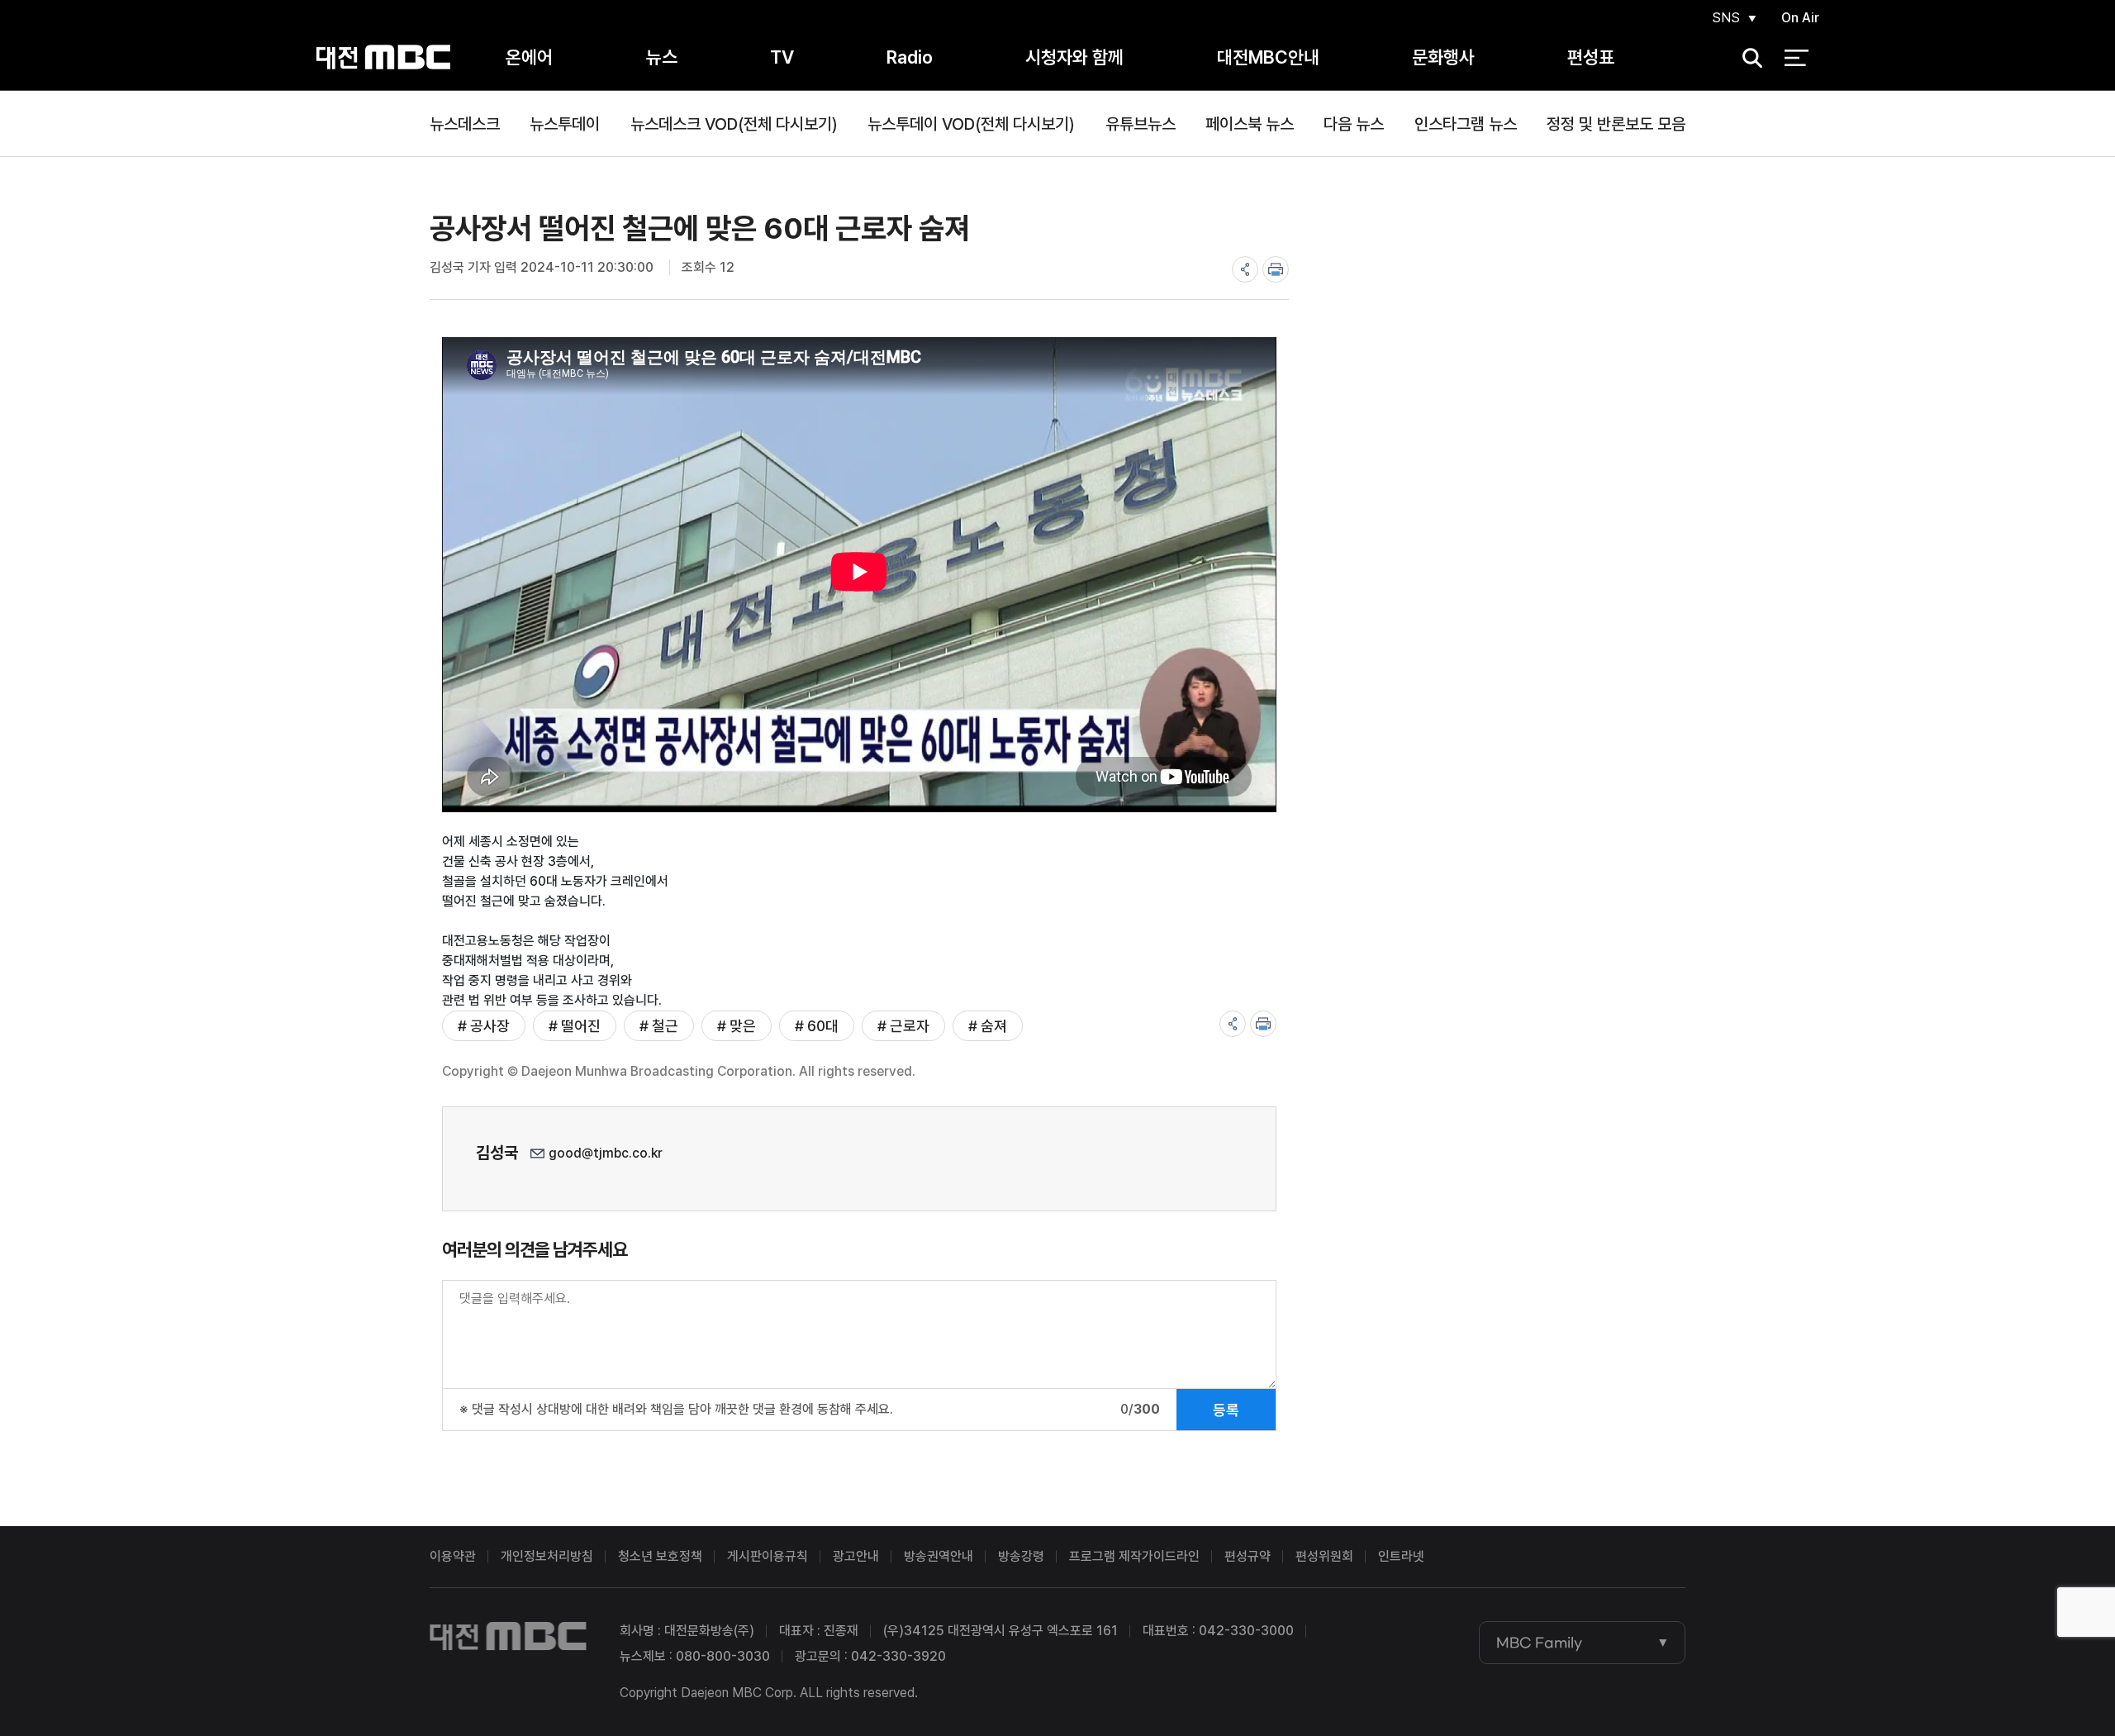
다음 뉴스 (1354, 124)
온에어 (529, 57)
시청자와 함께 (1074, 57)
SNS (1726, 18)
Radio (910, 57)
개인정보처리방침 (547, 1556)
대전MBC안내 (1268, 57)
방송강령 (1021, 1556)
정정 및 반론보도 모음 (1616, 124)
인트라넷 (1401, 1556)
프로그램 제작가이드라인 (1134, 1556)
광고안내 (856, 1556)
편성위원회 (1324, 1556)
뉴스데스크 (465, 124)
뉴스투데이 (565, 124)
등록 (1226, 1410)
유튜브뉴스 (1141, 124)
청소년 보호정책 (660, 1556)
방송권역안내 (939, 1556)
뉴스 (662, 57)
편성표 (1591, 57)
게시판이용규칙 (768, 1556)
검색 (1747, 58)
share (1245, 269)
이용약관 (453, 1556)
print (1276, 269)
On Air (1800, 18)
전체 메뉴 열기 (1797, 58)
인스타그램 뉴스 (1466, 124)
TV (782, 57)
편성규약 (1248, 1556)
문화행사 (1443, 57)
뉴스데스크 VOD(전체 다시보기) (734, 124)
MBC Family (1539, 1643)
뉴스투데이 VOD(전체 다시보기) (971, 124)
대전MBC (383, 57)
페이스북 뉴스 (1250, 124)
